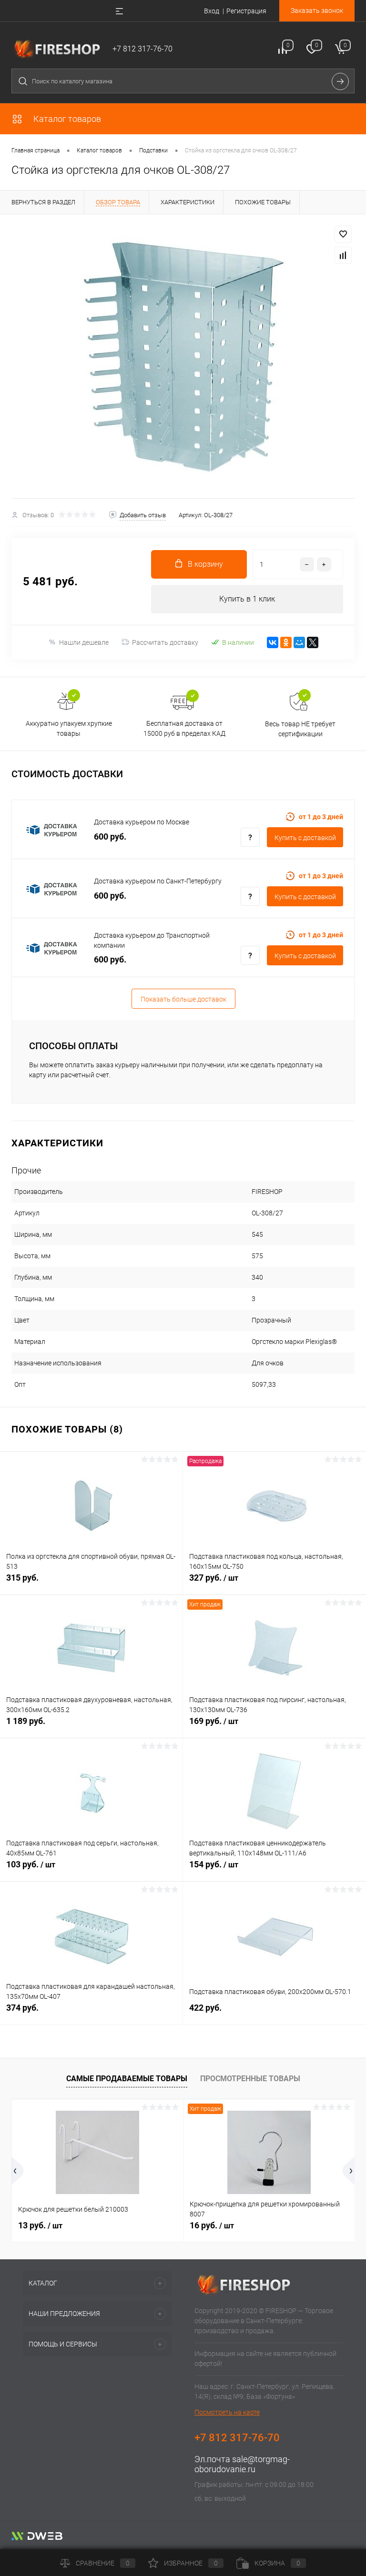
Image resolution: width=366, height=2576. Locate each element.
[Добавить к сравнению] (343, 255)
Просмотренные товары (250, 2079)
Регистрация (246, 11)
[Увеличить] (183, 356)
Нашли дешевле (84, 642)
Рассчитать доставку (165, 642)
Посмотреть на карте (227, 2412)
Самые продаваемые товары (127, 2079)
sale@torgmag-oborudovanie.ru (242, 2464)
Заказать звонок (317, 10)
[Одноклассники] (286, 642)
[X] (313, 642)
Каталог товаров (66, 119)
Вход (212, 11)
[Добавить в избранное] (343, 234)
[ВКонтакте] (273, 642)
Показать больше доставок (183, 999)
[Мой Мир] (299, 642)
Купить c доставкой (305, 838)
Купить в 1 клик (247, 599)
